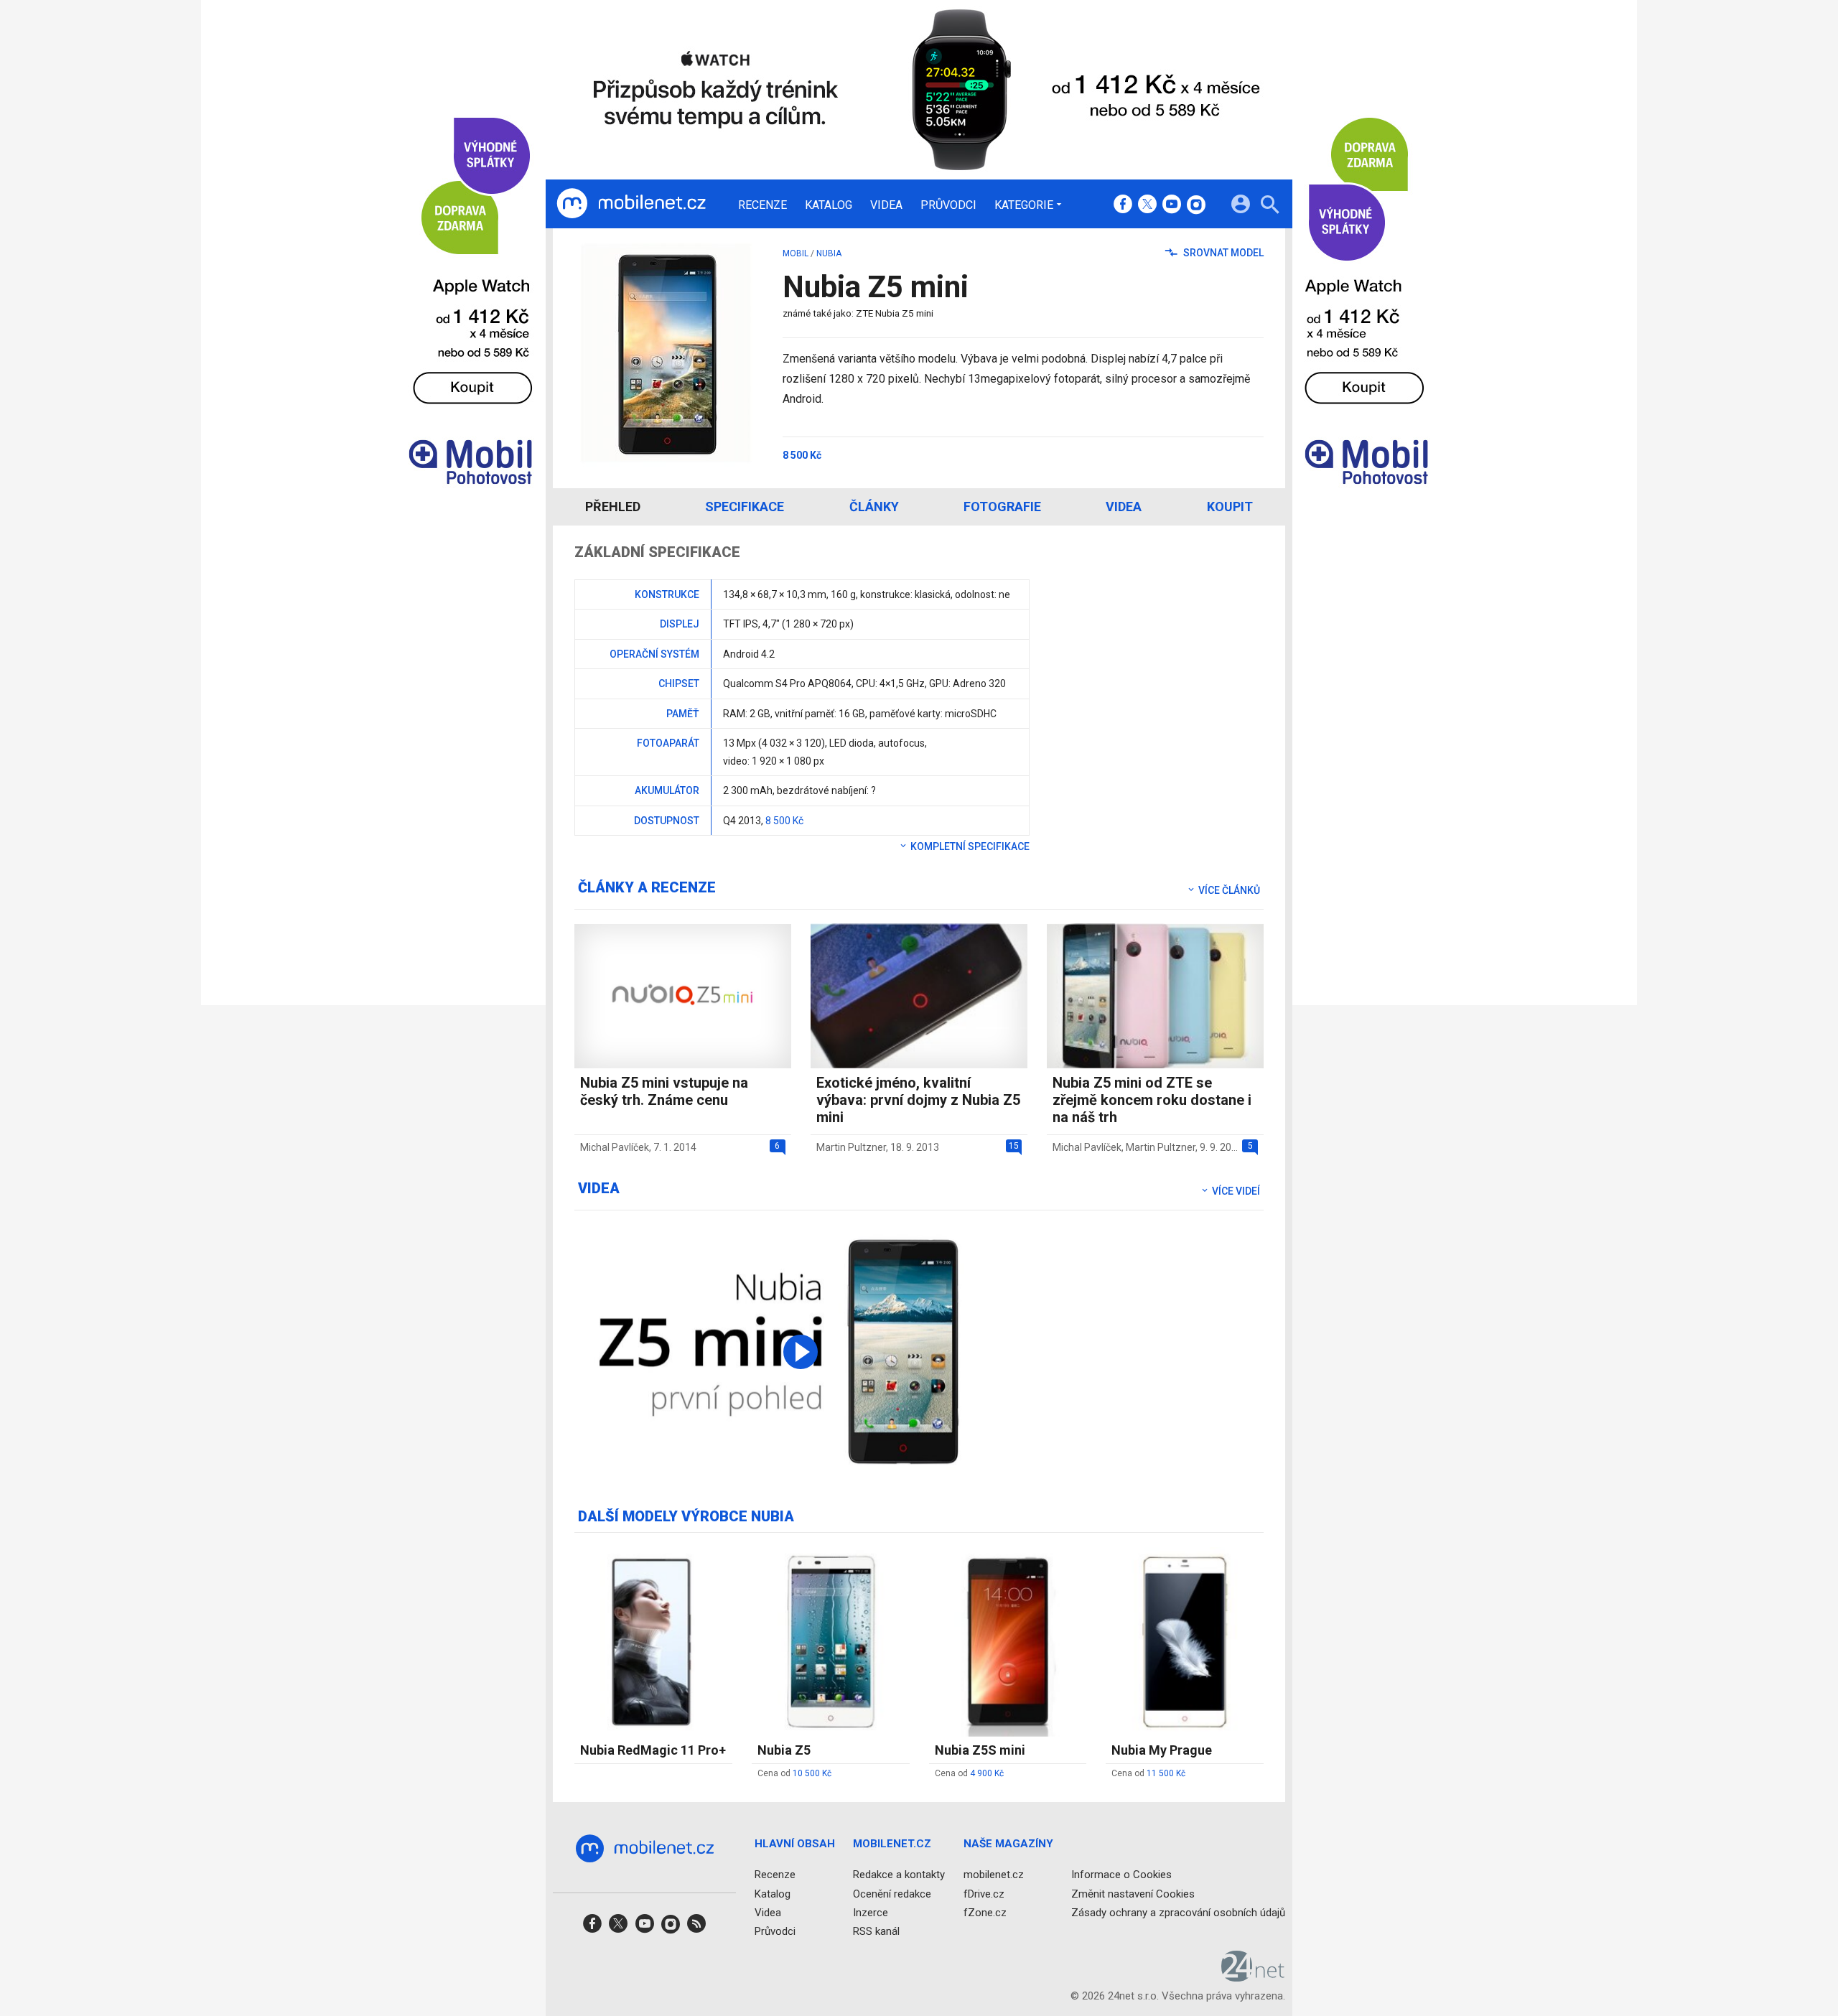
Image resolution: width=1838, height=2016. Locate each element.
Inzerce (871, 1913)
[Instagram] (1196, 205)
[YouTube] (1172, 205)
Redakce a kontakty (899, 1875)
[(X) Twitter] (1147, 205)
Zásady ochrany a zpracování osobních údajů (1178, 1913)
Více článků (1228, 890)
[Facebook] (1123, 205)
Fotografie (1002, 507)
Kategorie (1024, 205)
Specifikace (745, 507)
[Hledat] (1270, 206)
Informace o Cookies (1121, 1875)
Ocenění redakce (892, 1894)
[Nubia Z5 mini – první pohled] (801, 1352)
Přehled (613, 507)
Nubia (829, 253)
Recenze (762, 205)
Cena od (794, 1773)
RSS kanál (876, 1931)
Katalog (829, 205)
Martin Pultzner (851, 1147)
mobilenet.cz (994, 1875)
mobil (796, 253)
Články (874, 507)
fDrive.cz (984, 1894)
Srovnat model (1222, 253)
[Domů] (631, 204)
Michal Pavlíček (615, 1147)
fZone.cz (985, 1913)
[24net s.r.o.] (1253, 1977)
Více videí (1235, 1191)
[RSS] (696, 1928)
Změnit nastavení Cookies (1133, 1894)
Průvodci (948, 205)
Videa (886, 205)
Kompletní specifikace (969, 846)
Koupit (1230, 507)
